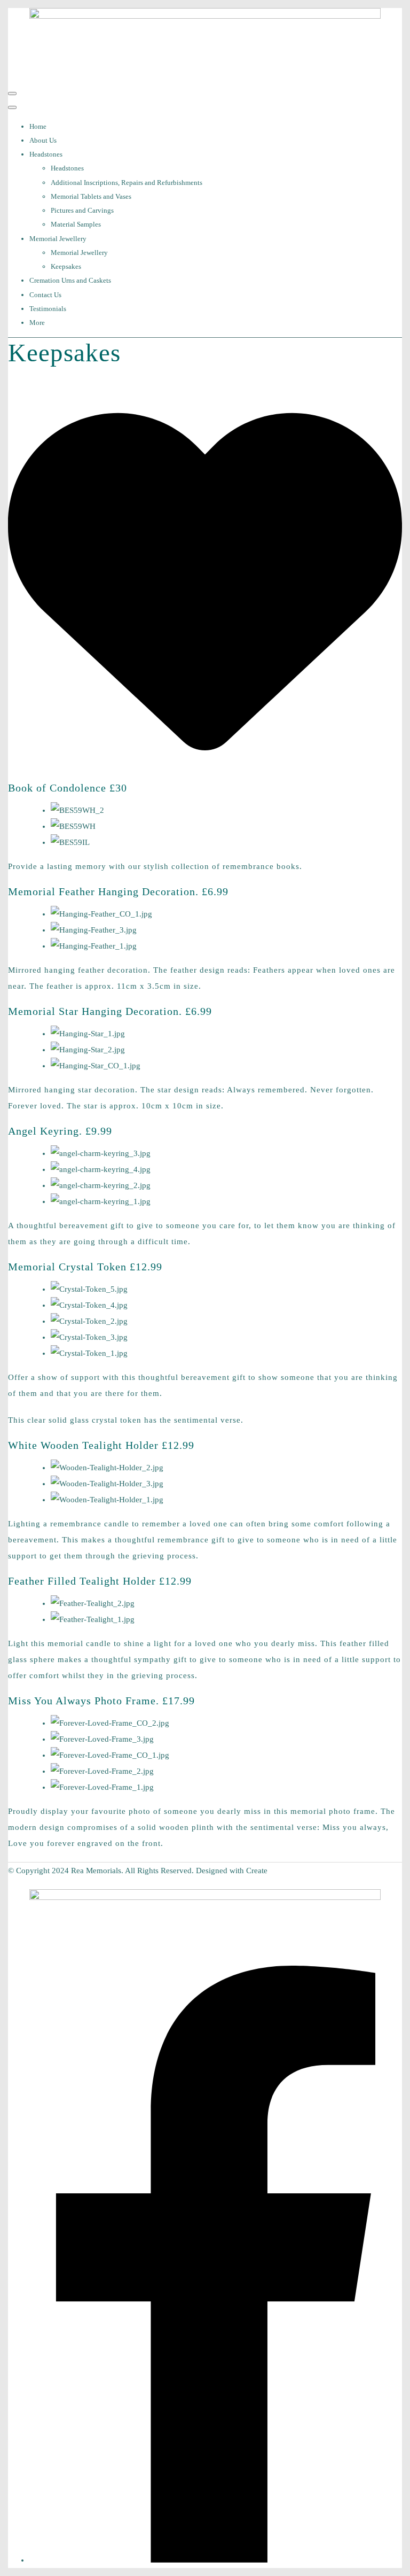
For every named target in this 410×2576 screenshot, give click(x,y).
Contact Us (45, 295)
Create (257, 1871)
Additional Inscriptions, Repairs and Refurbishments (127, 183)
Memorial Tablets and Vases (91, 196)
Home (38, 126)
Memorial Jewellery (58, 239)
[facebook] (216, 2560)
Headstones (46, 154)
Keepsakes (66, 266)
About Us (43, 140)
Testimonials (48, 309)
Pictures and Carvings (82, 210)
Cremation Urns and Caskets (70, 280)
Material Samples (76, 224)
